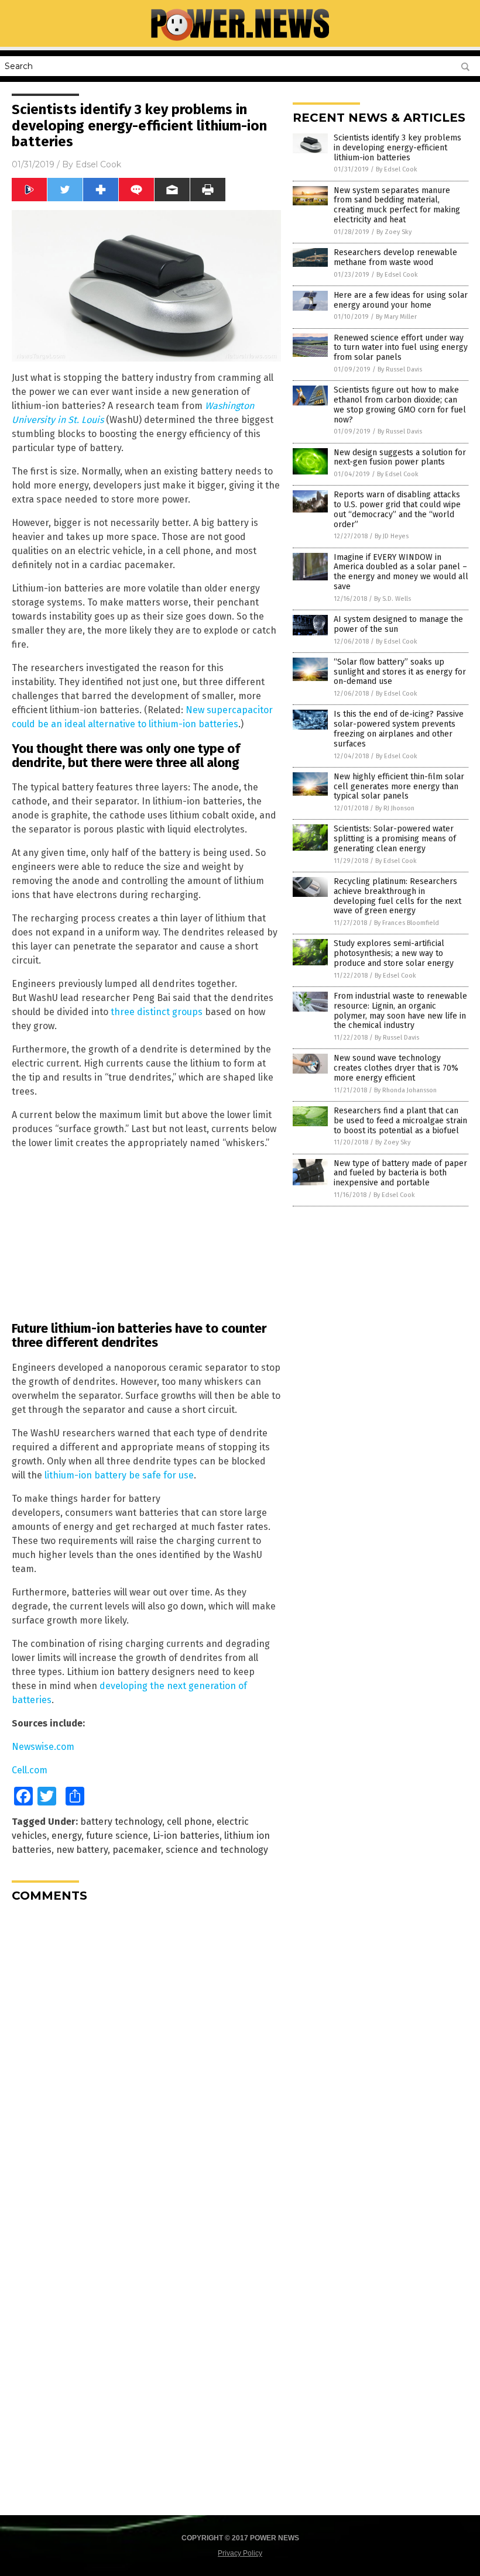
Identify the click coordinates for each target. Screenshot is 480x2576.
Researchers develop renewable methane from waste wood (395, 257)
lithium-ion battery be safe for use (119, 1475)
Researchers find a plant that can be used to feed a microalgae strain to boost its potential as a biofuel (400, 1121)
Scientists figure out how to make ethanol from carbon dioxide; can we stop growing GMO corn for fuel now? (400, 405)
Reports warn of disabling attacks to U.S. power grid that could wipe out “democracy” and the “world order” (397, 509)
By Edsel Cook (397, 169)
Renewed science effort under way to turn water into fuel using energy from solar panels (401, 348)
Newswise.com (43, 1747)
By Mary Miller (396, 317)
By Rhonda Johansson (405, 1090)
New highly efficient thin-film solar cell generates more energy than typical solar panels (399, 787)
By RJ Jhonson (395, 808)
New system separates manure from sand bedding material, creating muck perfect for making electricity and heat (397, 205)
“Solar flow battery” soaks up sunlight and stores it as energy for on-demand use (400, 672)
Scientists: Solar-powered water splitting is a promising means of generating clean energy (395, 839)
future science (117, 1836)
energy (66, 1836)
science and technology (217, 1850)
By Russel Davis (400, 369)
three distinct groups (157, 1012)
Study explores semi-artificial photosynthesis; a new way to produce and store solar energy (394, 953)
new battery (82, 1850)
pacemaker (137, 1850)
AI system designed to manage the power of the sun (398, 624)
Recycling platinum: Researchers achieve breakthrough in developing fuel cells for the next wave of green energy (397, 896)
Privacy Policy (240, 2553)
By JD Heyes (392, 536)
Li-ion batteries (186, 1836)
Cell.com (30, 1770)
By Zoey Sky (394, 232)
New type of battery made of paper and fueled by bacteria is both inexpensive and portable (400, 1173)
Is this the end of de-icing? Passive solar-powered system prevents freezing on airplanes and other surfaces (399, 729)
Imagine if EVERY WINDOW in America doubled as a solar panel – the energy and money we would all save (401, 572)
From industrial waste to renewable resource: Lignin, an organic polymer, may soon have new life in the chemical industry (400, 1011)
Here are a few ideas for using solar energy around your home (401, 300)
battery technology (121, 1822)
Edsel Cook (98, 164)
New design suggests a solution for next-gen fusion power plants (400, 458)
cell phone (189, 1822)
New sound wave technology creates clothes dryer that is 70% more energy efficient (396, 1068)
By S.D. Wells (392, 599)
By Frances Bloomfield (407, 923)
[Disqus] (146, 2058)
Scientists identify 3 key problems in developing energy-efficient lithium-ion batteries (397, 148)
